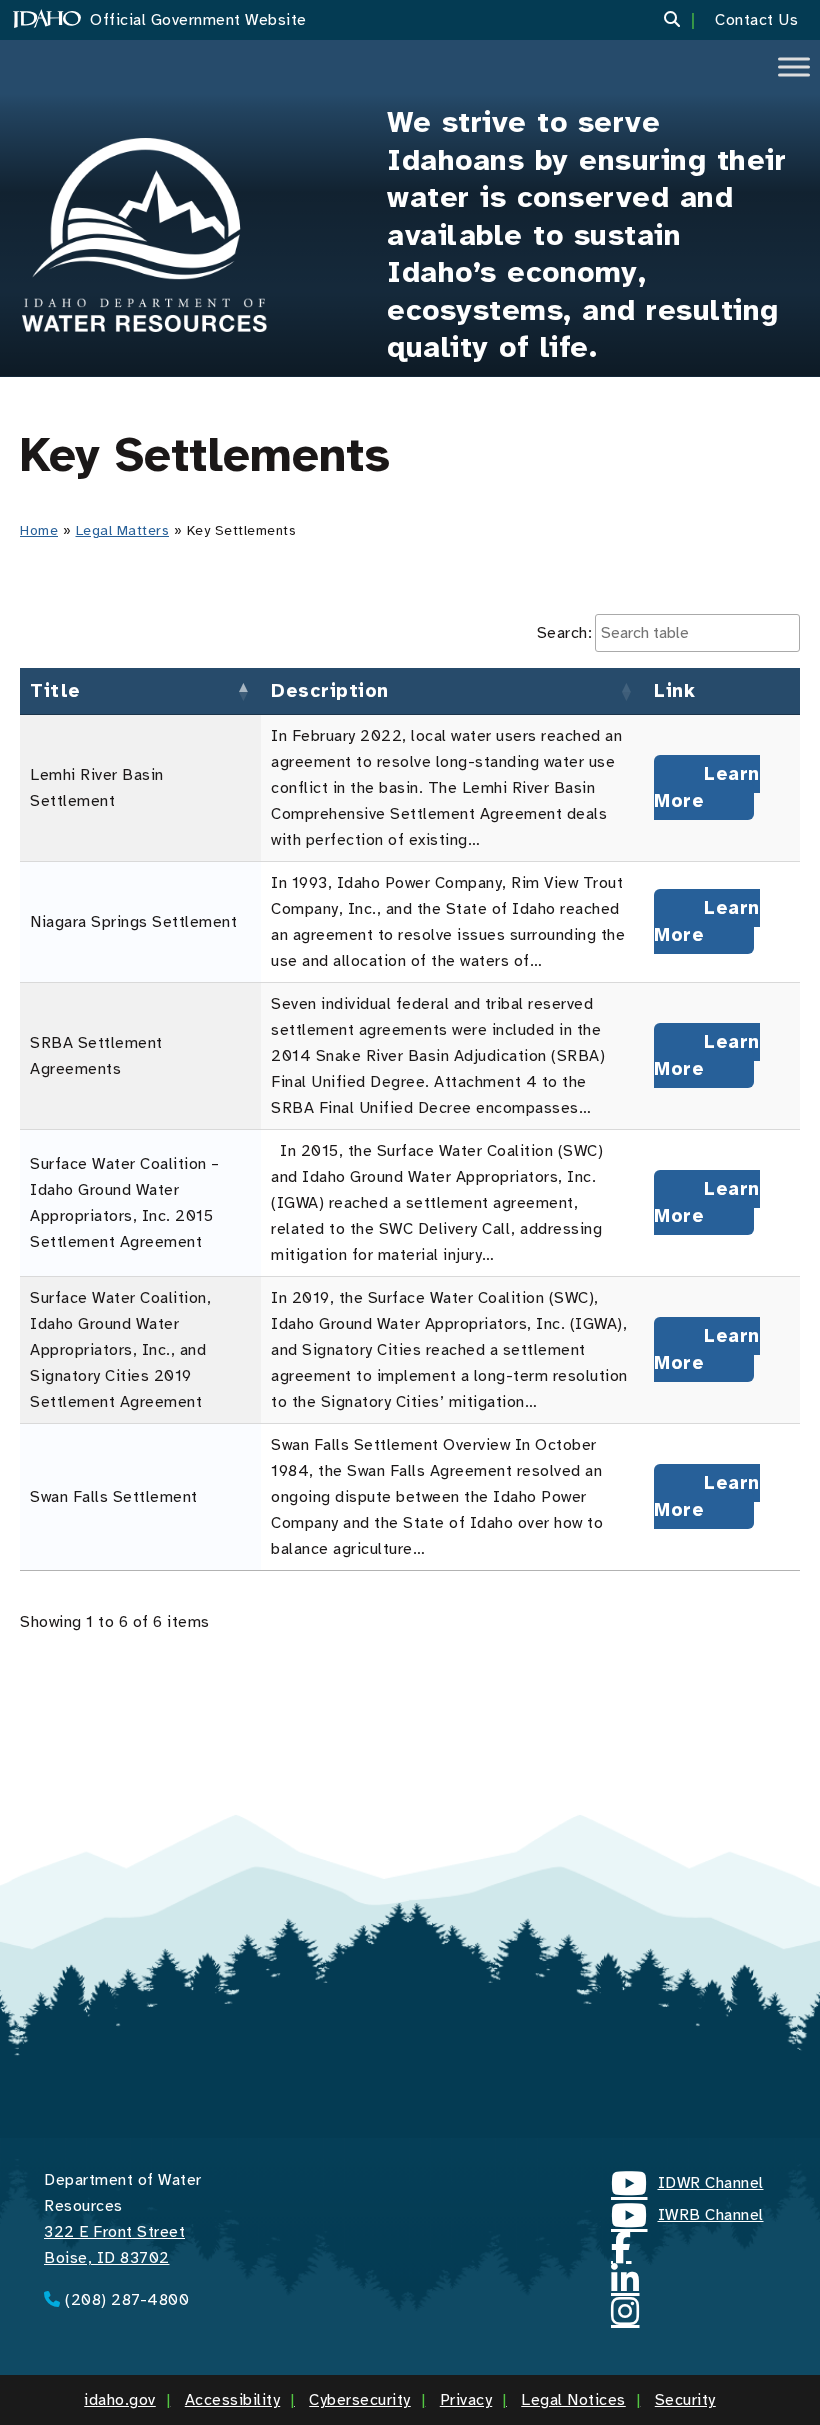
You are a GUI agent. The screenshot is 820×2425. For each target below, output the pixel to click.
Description (330, 691)
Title (55, 691)
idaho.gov (120, 2400)
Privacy (466, 2400)
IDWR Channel (687, 2186)
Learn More (707, 787)
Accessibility (233, 2400)
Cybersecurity (360, 2400)
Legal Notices (573, 2400)
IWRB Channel (687, 2218)
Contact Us (756, 20)
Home (39, 530)
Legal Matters (123, 530)
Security (685, 2400)
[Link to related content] (144, 235)
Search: (565, 633)
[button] (684, 20)
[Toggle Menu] (794, 66)
